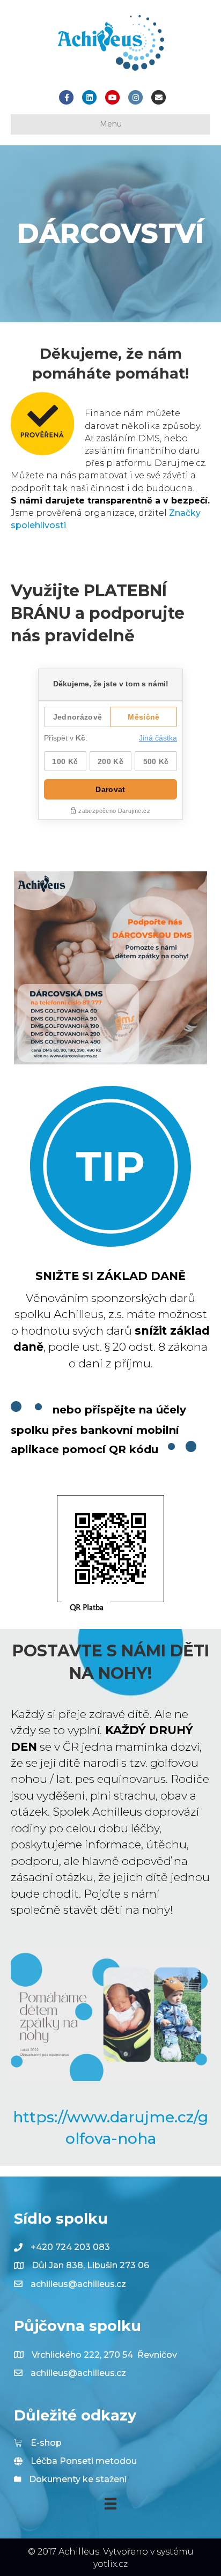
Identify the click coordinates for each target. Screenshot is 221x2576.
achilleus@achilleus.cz (78, 2284)
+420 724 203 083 (70, 2247)
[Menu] (110, 2504)
